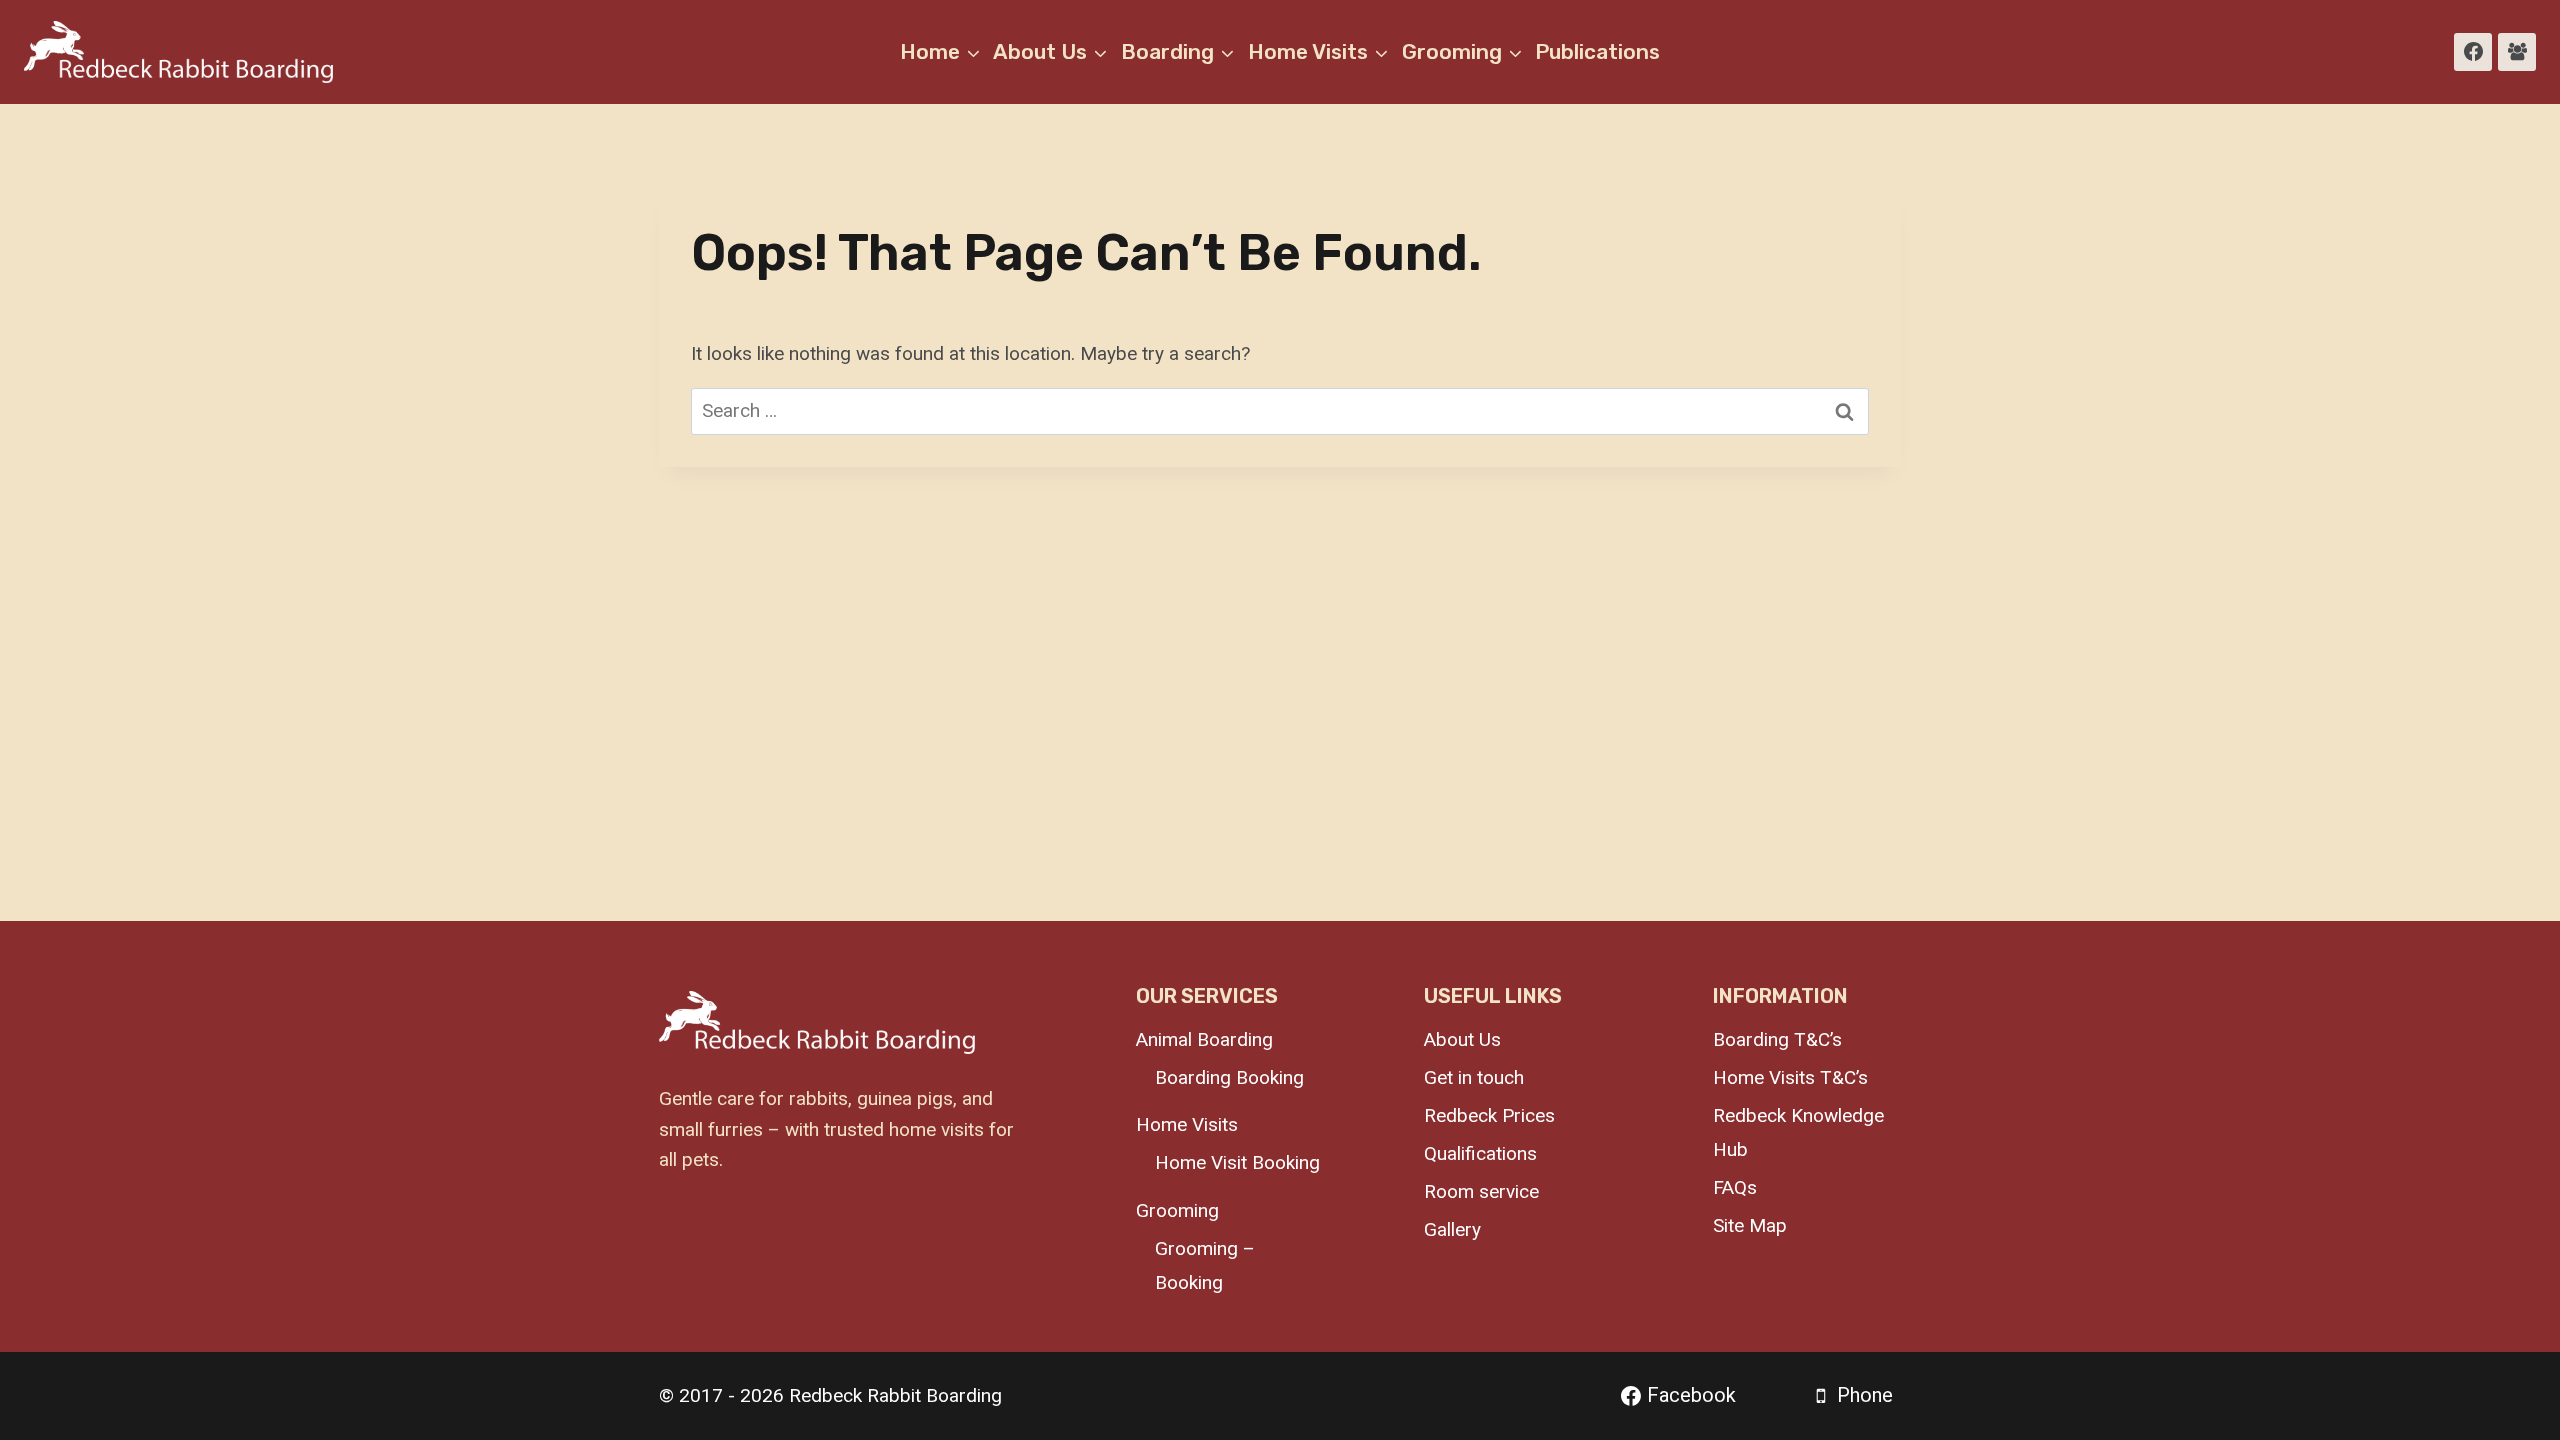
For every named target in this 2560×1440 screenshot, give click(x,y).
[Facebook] (2473, 52)
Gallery (1452, 1229)
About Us (1462, 1039)
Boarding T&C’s (1777, 1039)
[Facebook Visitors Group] (2517, 52)
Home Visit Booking (1237, 1162)
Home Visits (1187, 1124)
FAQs (1735, 1187)
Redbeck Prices (1489, 1115)
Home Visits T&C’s (1790, 1077)
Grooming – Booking (1205, 1265)
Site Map (1750, 1225)
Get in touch (1474, 1077)
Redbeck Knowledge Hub (1798, 1132)
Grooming (1177, 1210)
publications (1597, 51)
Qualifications (1480, 1153)
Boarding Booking (1229, 1077)
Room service (1481, 1191)
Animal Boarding (1204, 1039)
